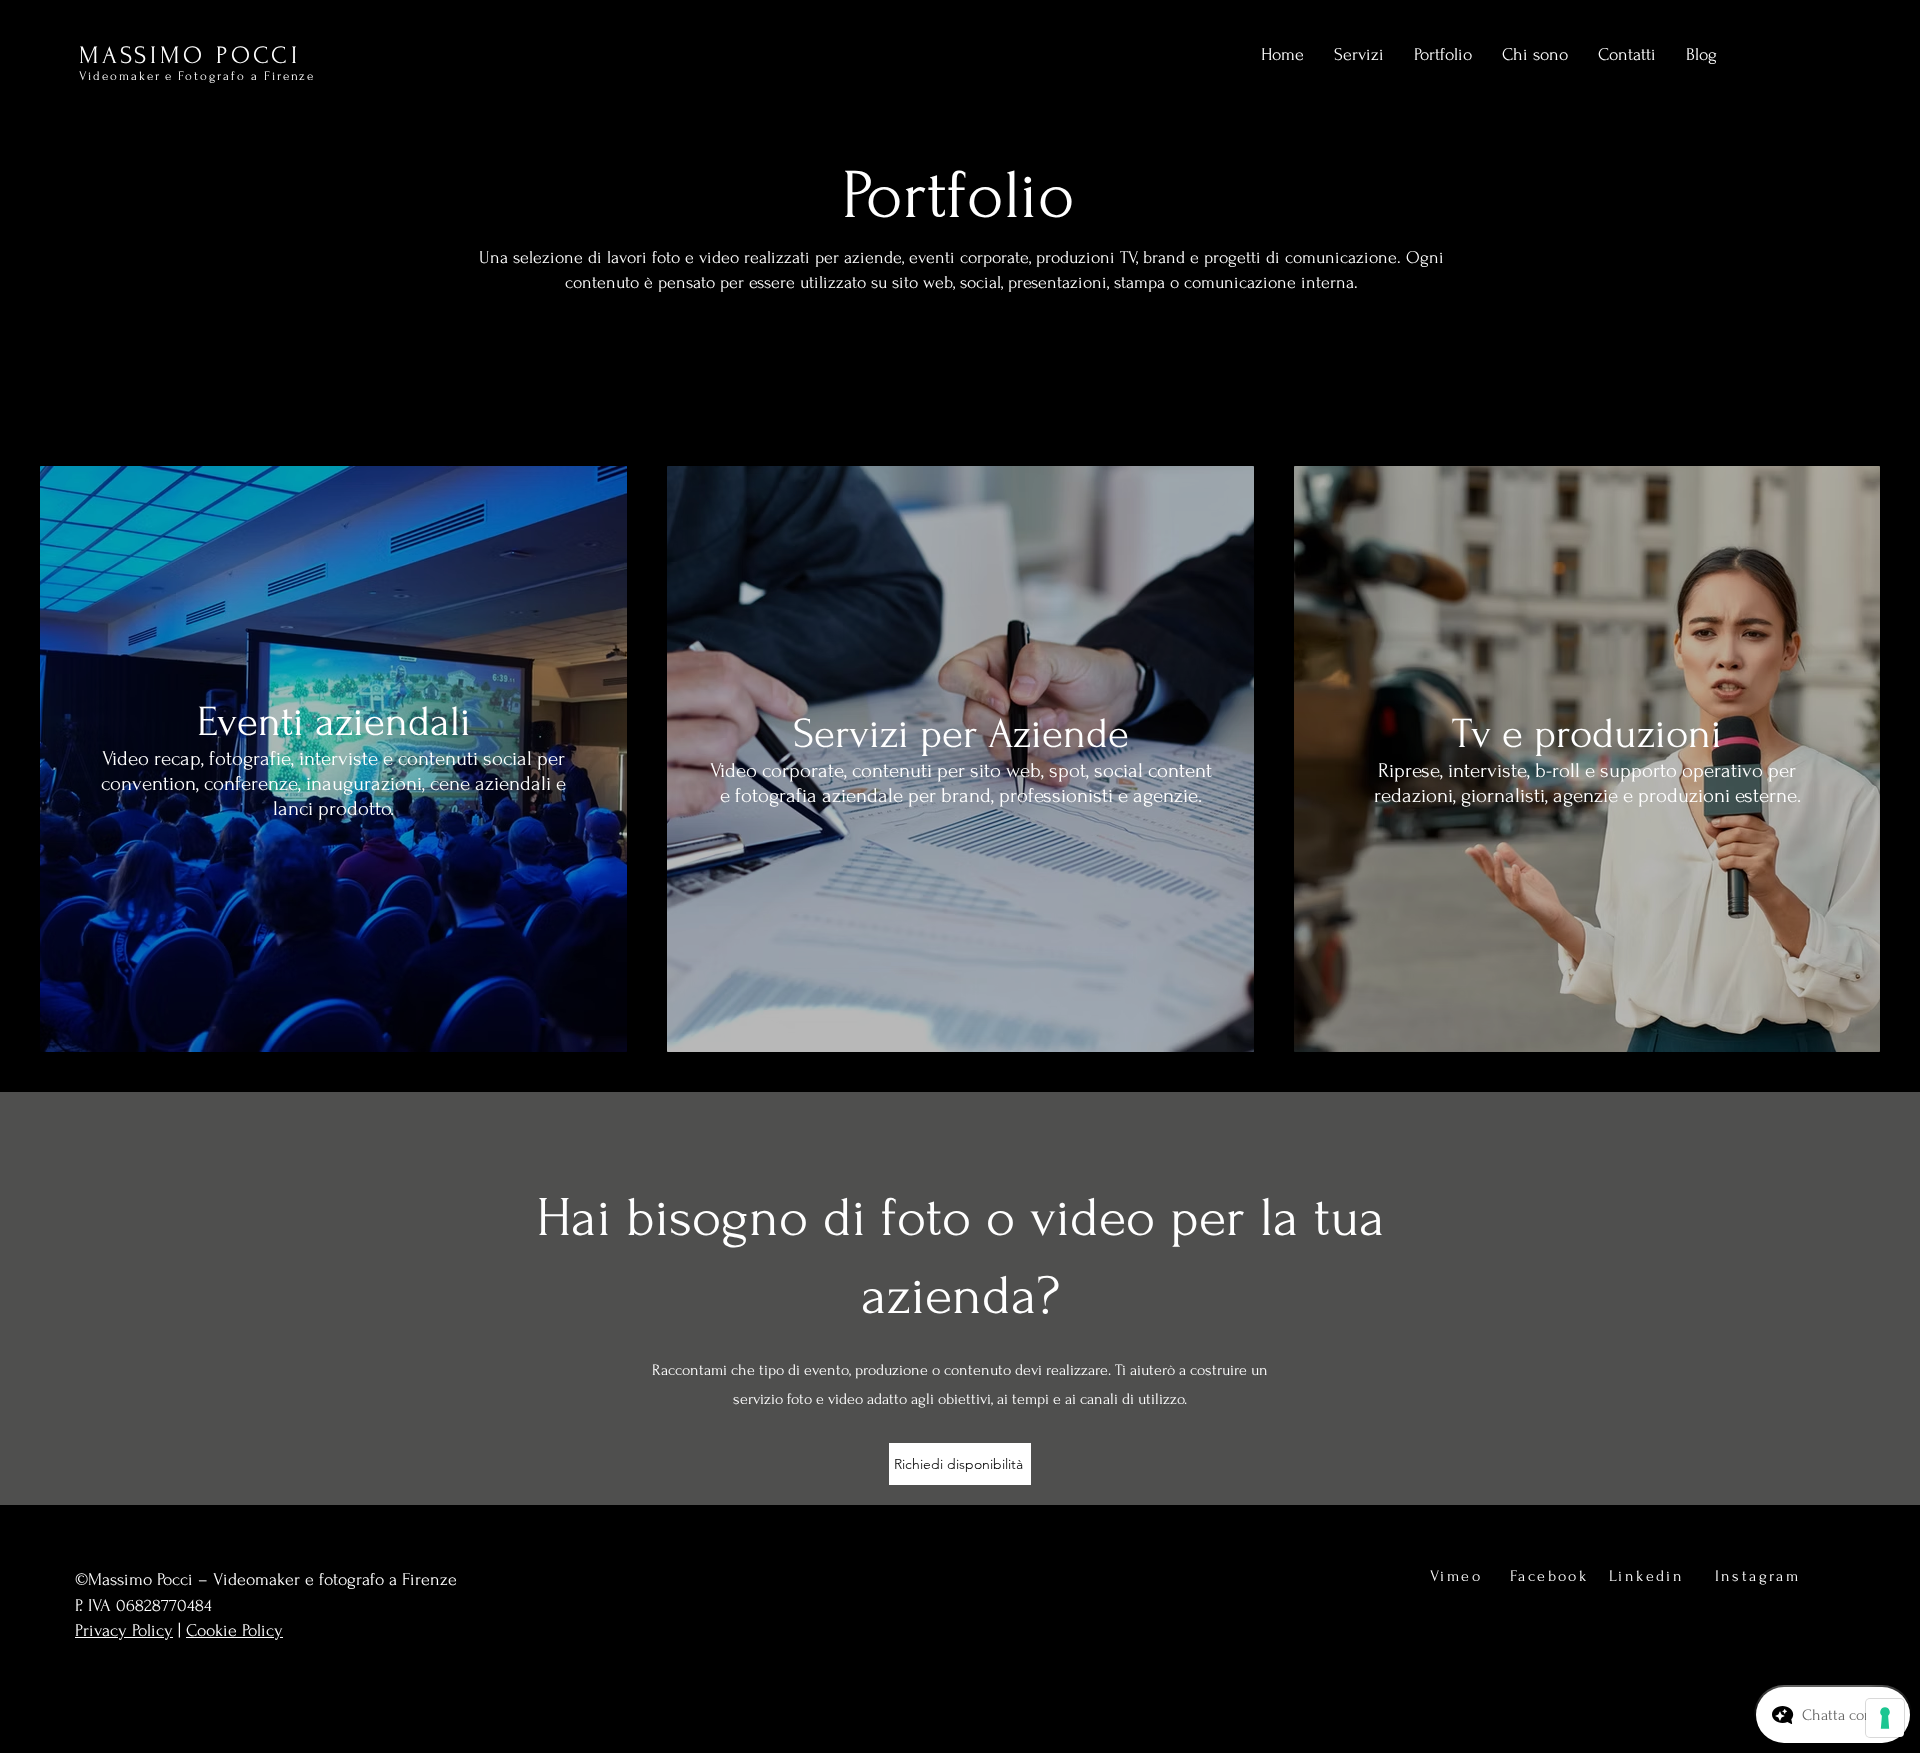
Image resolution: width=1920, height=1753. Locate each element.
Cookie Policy (234, 1630)
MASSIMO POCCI (190, 55)
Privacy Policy (124, 1630)
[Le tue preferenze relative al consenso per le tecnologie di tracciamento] (1885, 1718)
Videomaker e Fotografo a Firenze (197, 76)
